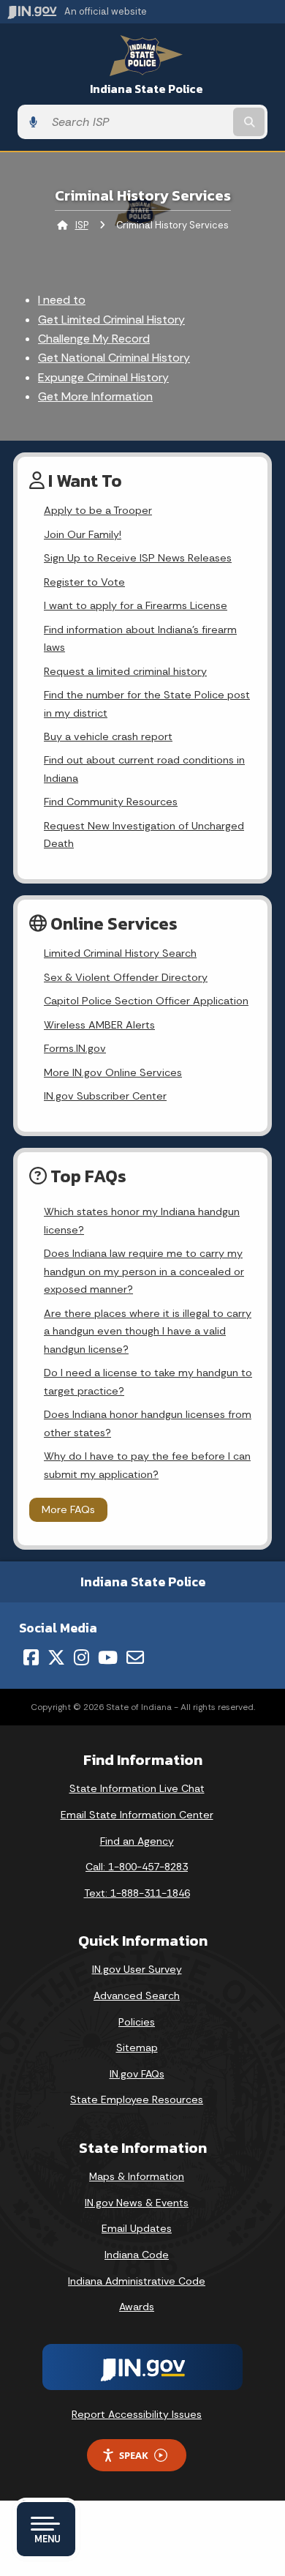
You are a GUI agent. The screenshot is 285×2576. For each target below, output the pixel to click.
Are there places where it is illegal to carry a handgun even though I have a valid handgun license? (148, 1331)
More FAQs (68, 1509)
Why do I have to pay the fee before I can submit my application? (147, 1465)
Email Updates (137, 2228)
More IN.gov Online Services (113, 1072)
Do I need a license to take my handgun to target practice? (148, 1381)
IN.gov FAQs (137, 2074)
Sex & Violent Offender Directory (126, 977)
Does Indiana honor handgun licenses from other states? (148, 1423)
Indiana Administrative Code (137, 2281)
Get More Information (95, 396)
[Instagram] (81, 1657)
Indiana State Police (147, 89)
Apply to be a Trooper (98, 510)
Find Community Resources (111, 802)
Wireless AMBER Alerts (99, 1025)
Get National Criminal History (114, 358)
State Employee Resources (137, 2099)
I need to (62, 300)
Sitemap (137, 2047)
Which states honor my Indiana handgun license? (142, 1220)
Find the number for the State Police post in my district (147, 703)
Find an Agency (137, 1841)
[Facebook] (31, 1657)
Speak (134, 2455)
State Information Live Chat (137, 1788)
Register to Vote (84, 582)
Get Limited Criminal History (111, 320)
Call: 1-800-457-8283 (137, 1867)
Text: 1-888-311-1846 (137, 1893)
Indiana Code (137, 2255)
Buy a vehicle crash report (108, 736)
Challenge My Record (94, 339)
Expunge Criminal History (103, 377)
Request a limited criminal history (125, 671)
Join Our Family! (83, 534)
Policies (137, 2022)
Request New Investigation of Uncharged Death (144, 835)
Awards (137, 2307)
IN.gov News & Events (137, 2203)
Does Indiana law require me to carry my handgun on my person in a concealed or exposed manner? (144, 1271)
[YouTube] (108, 1657)
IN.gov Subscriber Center (105, 1096)
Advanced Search (137, 1996)
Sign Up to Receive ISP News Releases (138, 558)
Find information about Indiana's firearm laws (140, 638)
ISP (82, 225)
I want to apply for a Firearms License (136, 605)
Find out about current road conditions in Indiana (144, 769)
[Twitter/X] (56, 1657)
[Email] (135, 1657)
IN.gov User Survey (137, 1969)
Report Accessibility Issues (137, 2414)
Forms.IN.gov (75, 1048)
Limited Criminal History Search (120, 953)
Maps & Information (137, 2176)
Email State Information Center (137, 1815)
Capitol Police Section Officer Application (146, 1001)
